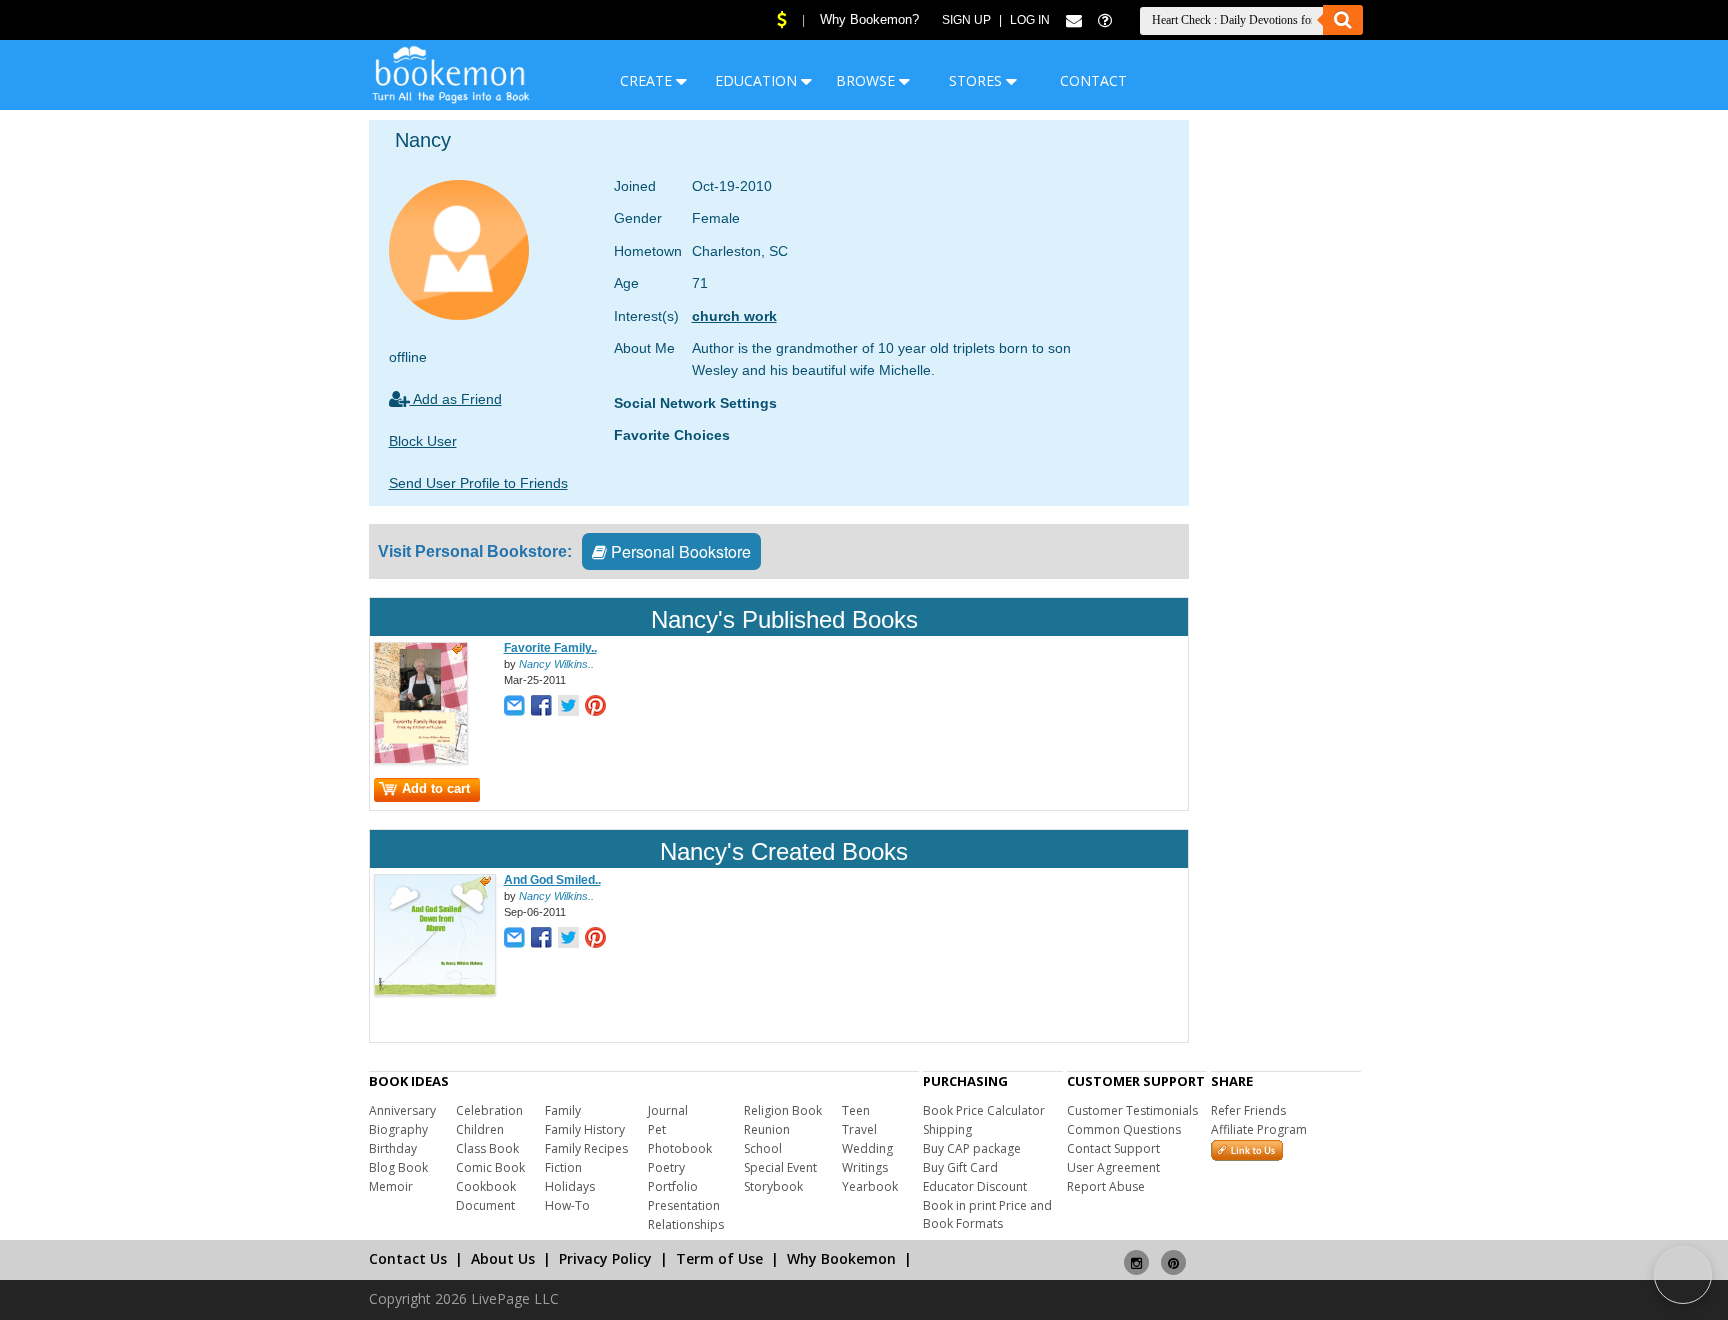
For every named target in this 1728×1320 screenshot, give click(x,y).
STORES (977, 80)
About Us (503, 1258)
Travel (859, 1129)
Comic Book (490, 1167)
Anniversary (402, 1110)
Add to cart (436, 788)
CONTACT (1093, 80)
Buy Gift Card (960, 1167)
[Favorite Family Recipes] (421, 760)
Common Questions (1124, 1129)
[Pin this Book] (595, 707)
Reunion (767, 1129)
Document (485, 1205)
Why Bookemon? (869, 19)
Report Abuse (1106, 1186)
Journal (668, 1110)
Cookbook (486, 1186)
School (763, 1148)
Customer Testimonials (1132, 1110)
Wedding (867, 1148)
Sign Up (966, 20)
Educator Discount (975, 1186)
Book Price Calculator (984, 1110)
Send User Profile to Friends (478, 483)
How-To (567, 1205)
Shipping (947, 1129)
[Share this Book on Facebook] (541, 707)
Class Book (487, 1148)
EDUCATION (758, 80)
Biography (398, 1129)
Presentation (684, 1205)
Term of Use (719, 1258)
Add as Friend (456, 399)
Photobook (680, 1148)
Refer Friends (1248, 1110)
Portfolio (673, 1186)
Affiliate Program (1259, 1129)
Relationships (686, 1224)
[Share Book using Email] (514, 707)
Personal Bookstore (679, 551)
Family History (585, 1129)
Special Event (780, 1167)
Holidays (570, 1186)
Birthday (393, 1148)
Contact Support (1113, 1148)
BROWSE (867, 80)
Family (563, 1110)
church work (734, 316)
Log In (1030, 20)
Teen (856, 1110)
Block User (423, 441)
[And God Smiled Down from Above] (435, 992)
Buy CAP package (972, 1148)
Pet (657, 1129)
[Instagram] (1136, 1254)
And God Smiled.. (552, 880)
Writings (865, 1167)
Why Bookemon (841, 1258)
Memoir (391, 1186)
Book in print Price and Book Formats (987, 1214)
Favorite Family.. (550, 648)
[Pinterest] (1173, 1254)
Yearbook (870, 1186)
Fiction (563, 1167)
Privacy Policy (605, 1258)
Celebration (489, 1110)
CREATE (648, 80)
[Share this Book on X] (568, 707)
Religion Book (783, 1110)
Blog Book (398, 1167)
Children (480, 1129)
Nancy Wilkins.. (556, 664)
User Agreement (1113, 1167)
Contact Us (408, 1258)
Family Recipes (586, 1148)
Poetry (666, 1167)
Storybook (773, 1186)
